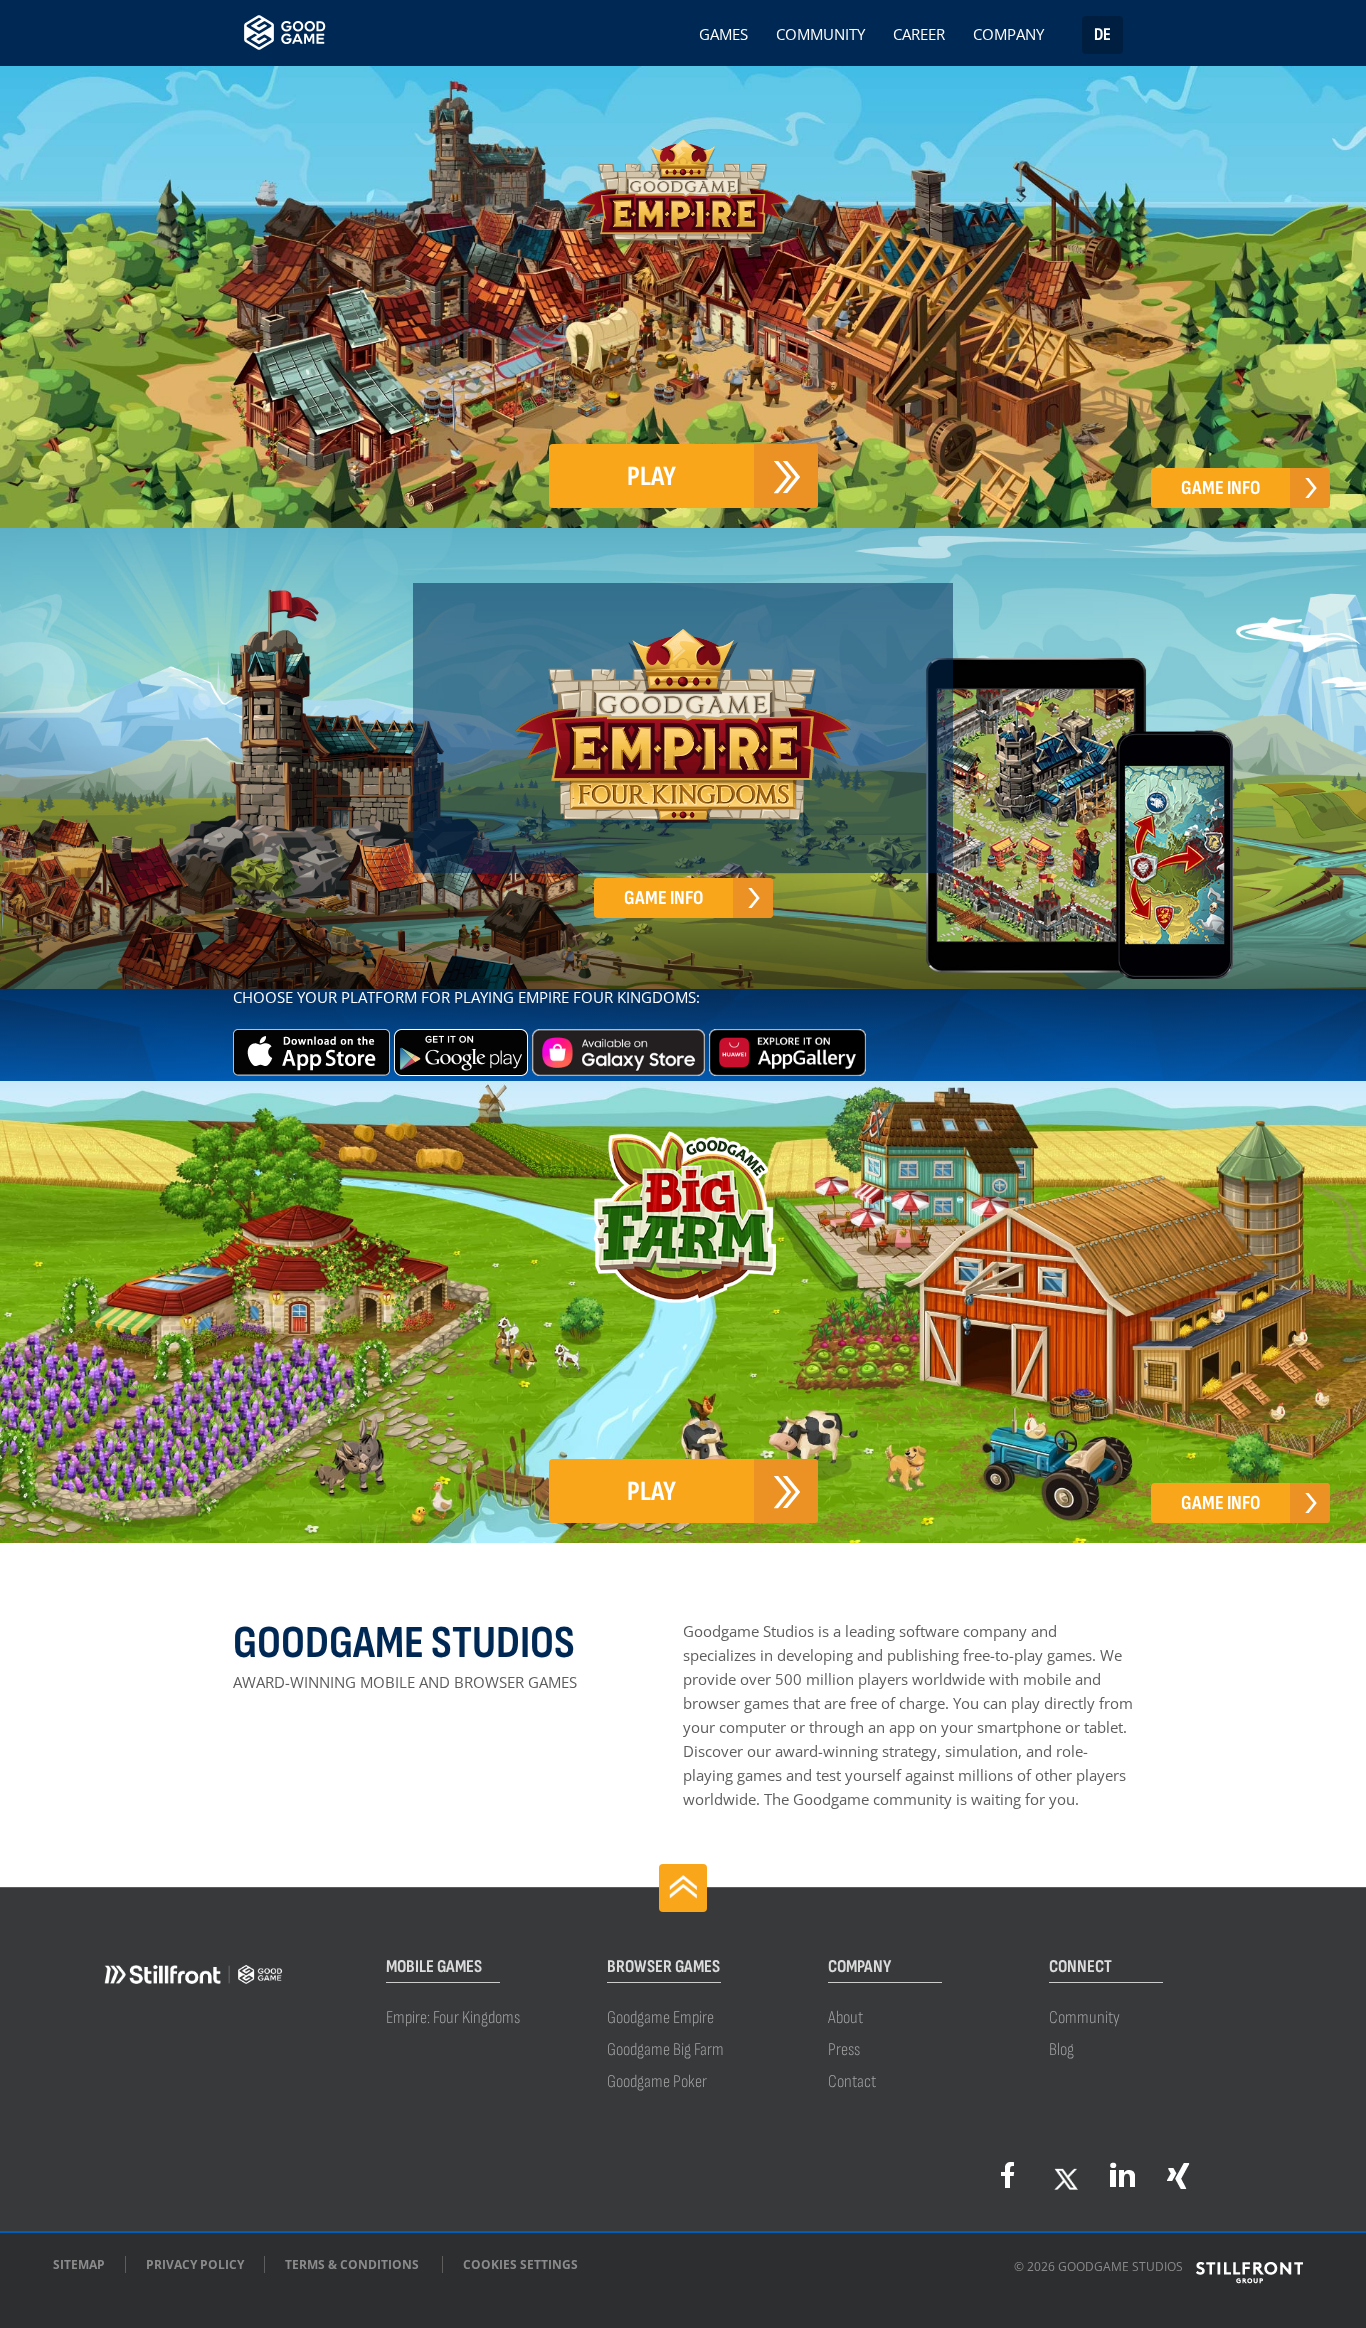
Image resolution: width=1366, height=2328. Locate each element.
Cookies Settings (520, 2264)
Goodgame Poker (657, 2081)
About (845, 2017)
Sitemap (79, 2264)
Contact (852, 2081)
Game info (1220, 488)
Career (919, 36)
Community (820, 36)
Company (1008, 36)
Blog (1061, 2049)
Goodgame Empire (660, 2017)
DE (1102, 34)
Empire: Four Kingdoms (453, 2017)
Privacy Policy (195, 2264)
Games (723, 36)
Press (844, 2049)
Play (651, 476)
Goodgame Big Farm (665, 2049)
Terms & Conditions (352, 2264)
